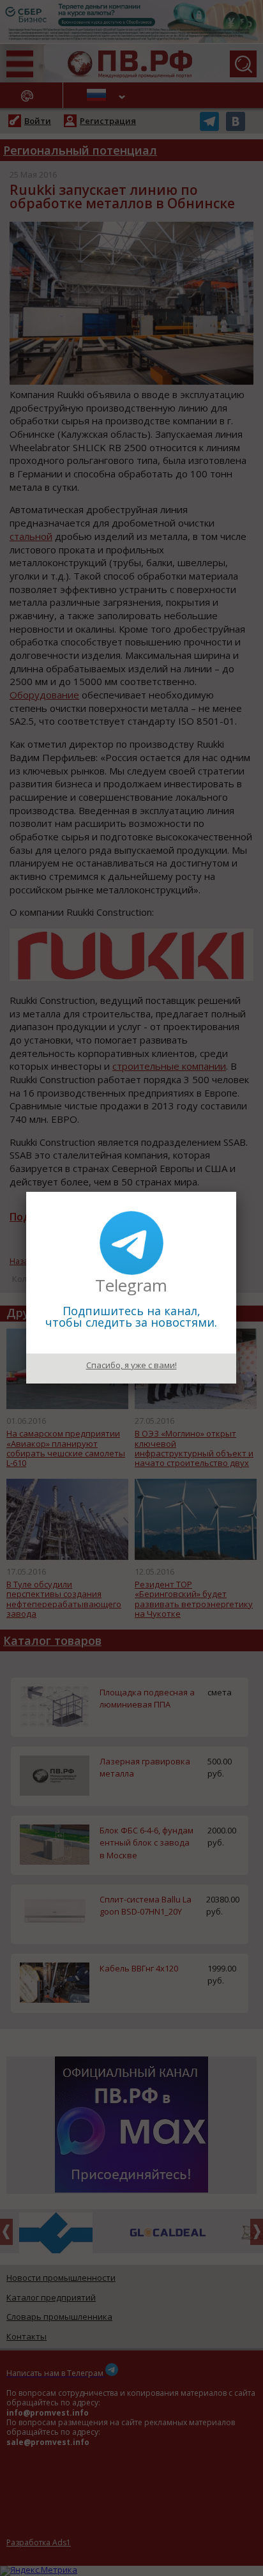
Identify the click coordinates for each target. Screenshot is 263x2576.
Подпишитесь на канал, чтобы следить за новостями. (131, 1316)
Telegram (131, 1285)
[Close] (236, 1192)
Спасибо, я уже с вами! (131, 1365)
